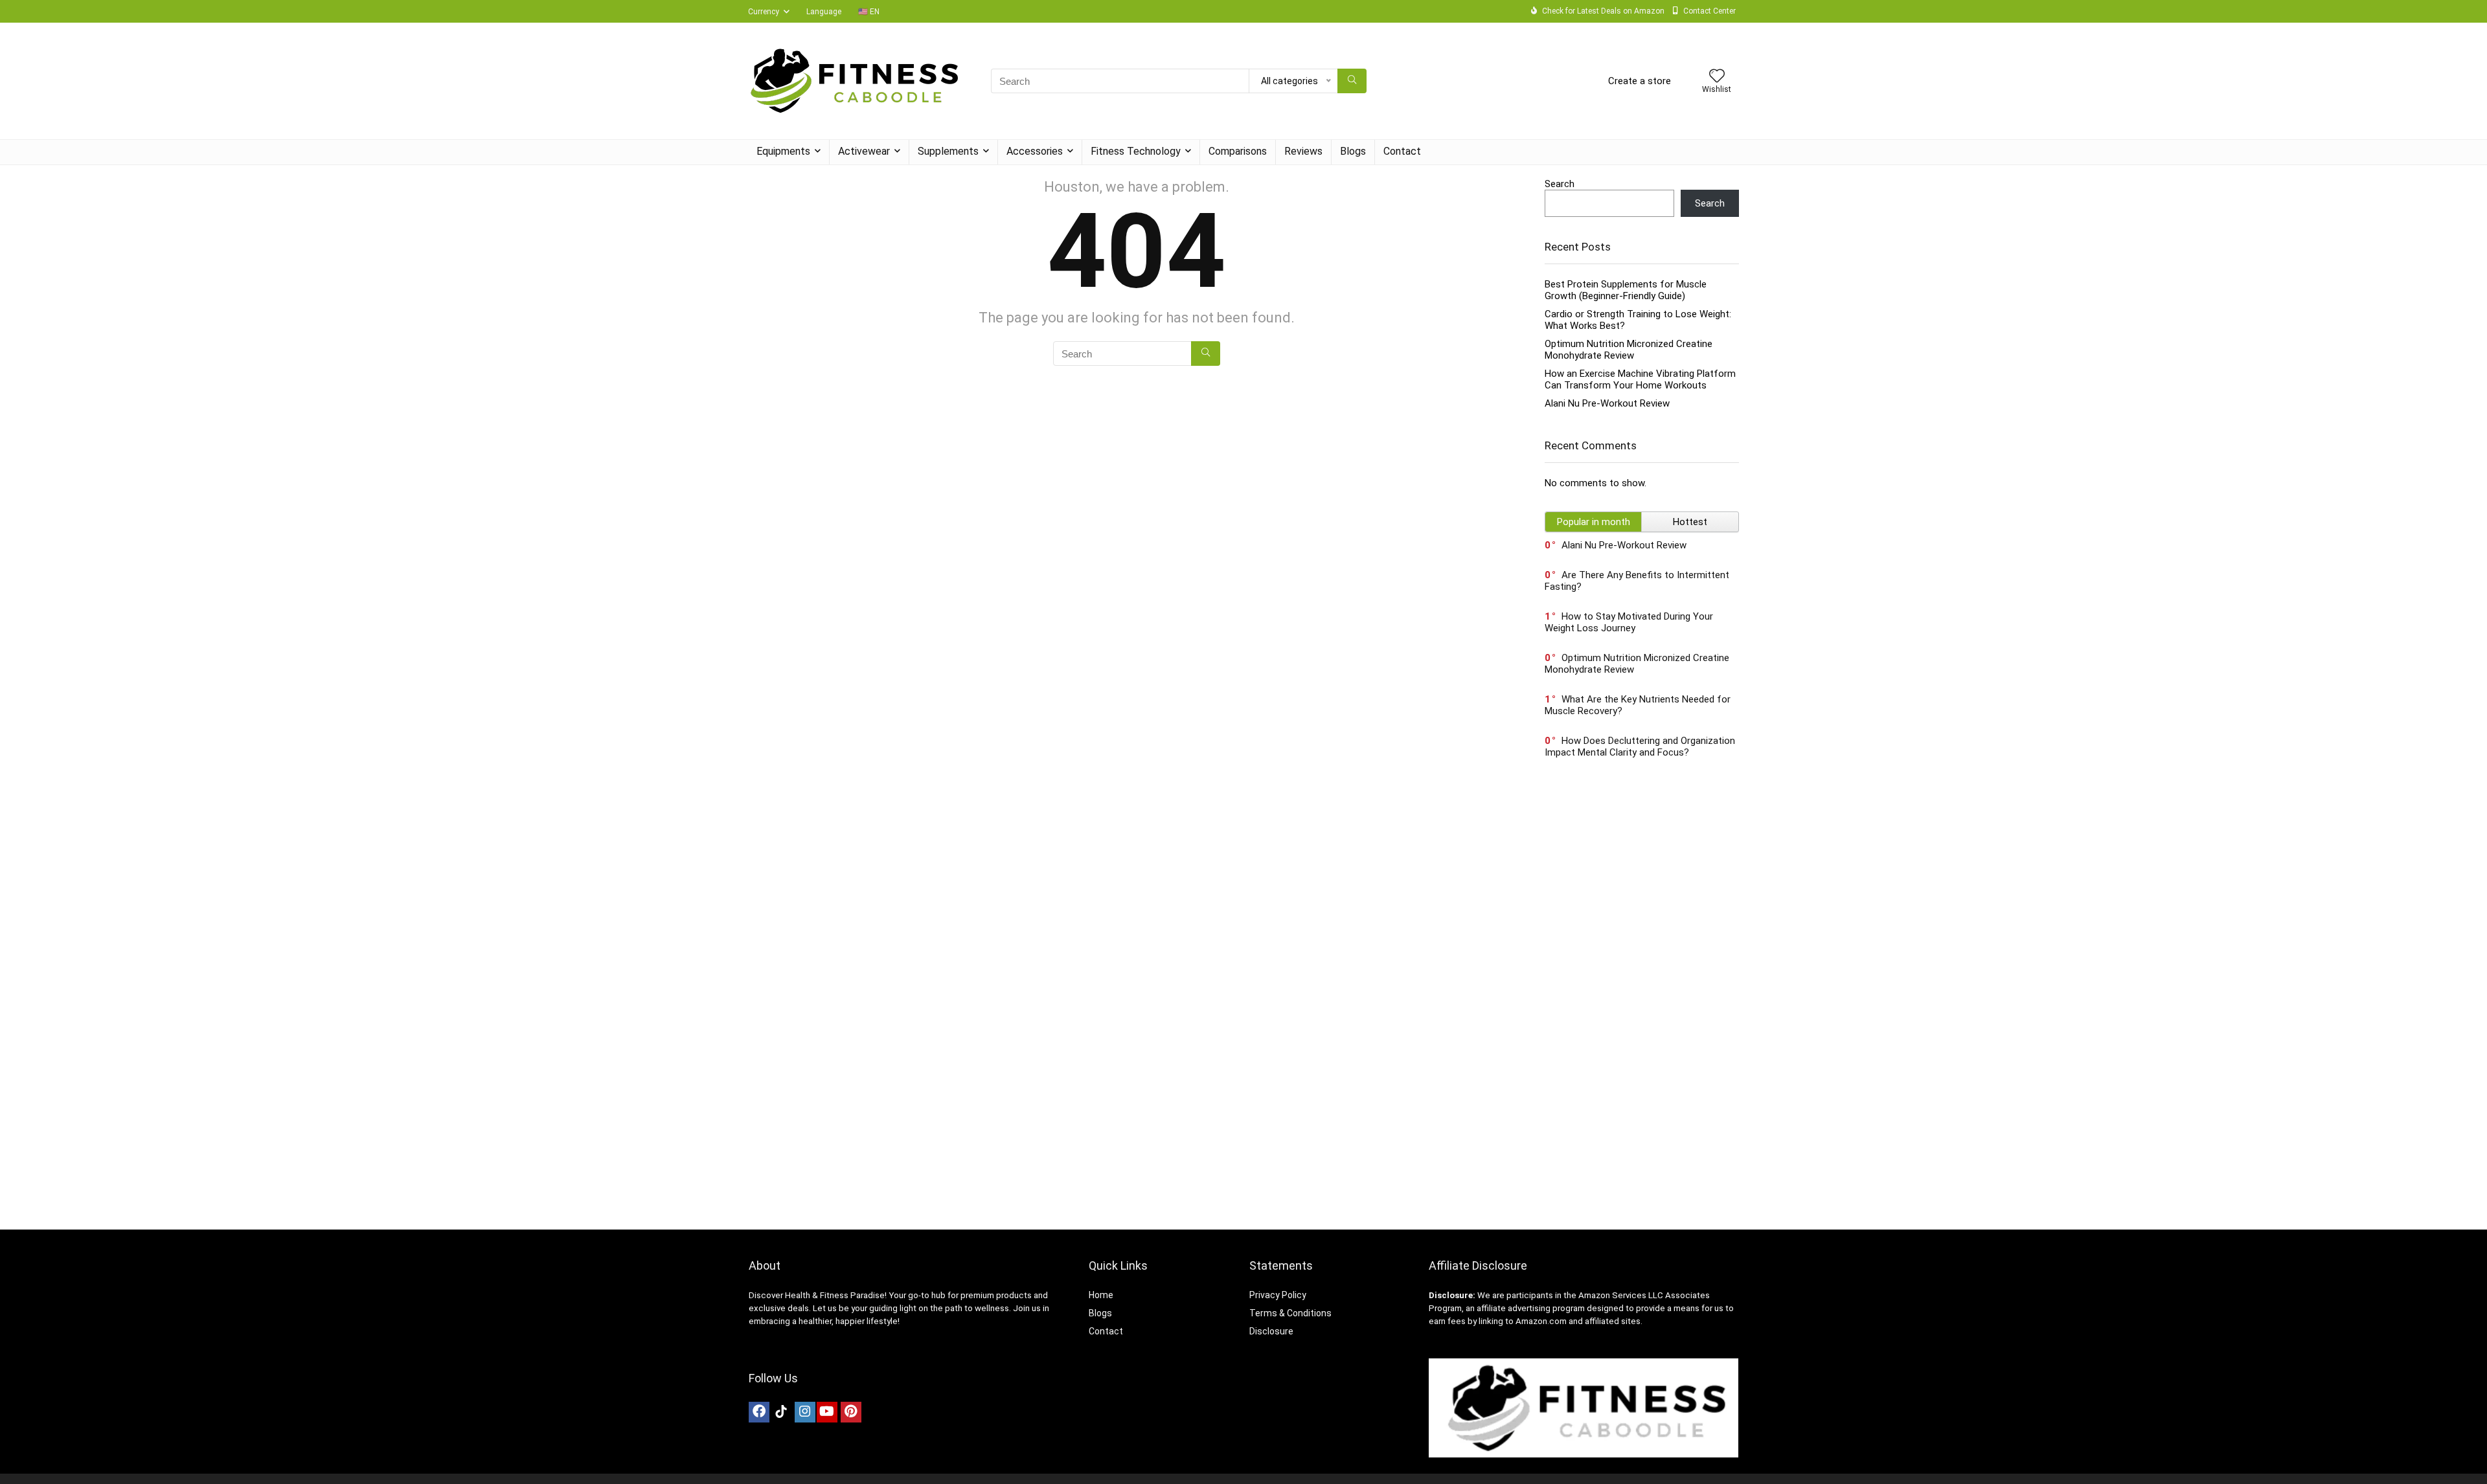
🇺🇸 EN (869, 12)
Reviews (1303, 151)
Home (1101, 1295)
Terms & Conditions (1290, 1313)
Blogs (1353, 151)
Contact (1402, 151)
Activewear (864, 151)
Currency (764, 12)
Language (824, 12)
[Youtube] (827, 1412)
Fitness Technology (1136, 151)
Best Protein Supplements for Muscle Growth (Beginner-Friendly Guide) (1626, 290)
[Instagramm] (805, 1412)
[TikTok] (781, 1412)
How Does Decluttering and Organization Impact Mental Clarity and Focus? (1640, 747)
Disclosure (1271, 1331)
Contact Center (1709, 11)
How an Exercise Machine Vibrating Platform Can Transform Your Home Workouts (1640, 379)
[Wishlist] (1717, 77)
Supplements (948, 151)
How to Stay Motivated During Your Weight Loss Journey (1629, 622)
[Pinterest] (851, 1412)
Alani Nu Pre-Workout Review (1607, 403)
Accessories (1035, 151)
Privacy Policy (1278, 1295)
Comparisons (1238, 151)
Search (1560, 184)
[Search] (1352, 81)
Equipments (783, 151)
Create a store (1640, 81)
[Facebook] (759, 1412)
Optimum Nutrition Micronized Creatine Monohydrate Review (1629, 350)
